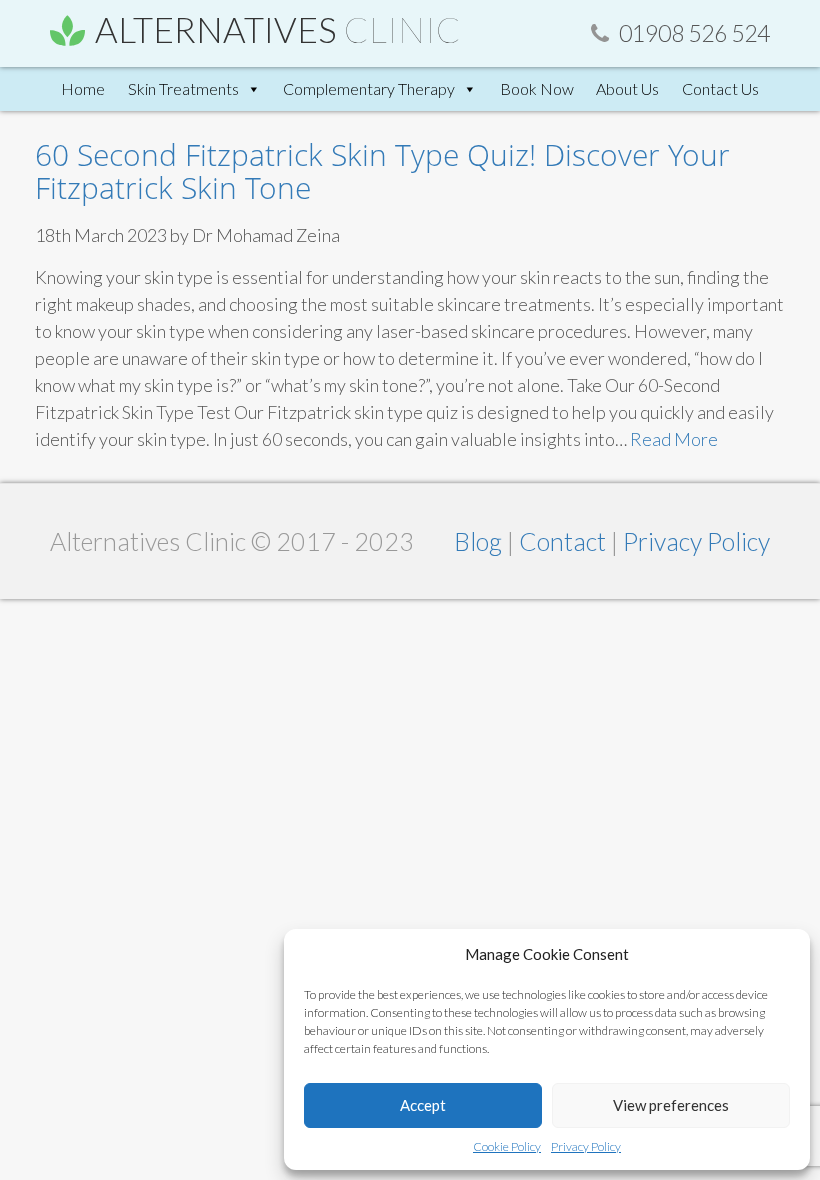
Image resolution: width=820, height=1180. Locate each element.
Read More (674, 439)
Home (83, 88)
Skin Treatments (183, 88)
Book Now (537, 88)
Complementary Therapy (369, 88)
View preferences (671, 1105)
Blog (480, 541)
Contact (565, 541)
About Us (627, 88)
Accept (423, 1105)
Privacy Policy (586, 1146)
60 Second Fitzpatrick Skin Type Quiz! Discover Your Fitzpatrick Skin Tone (382, 171)
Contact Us (720, 88)
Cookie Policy (507, 1146)
